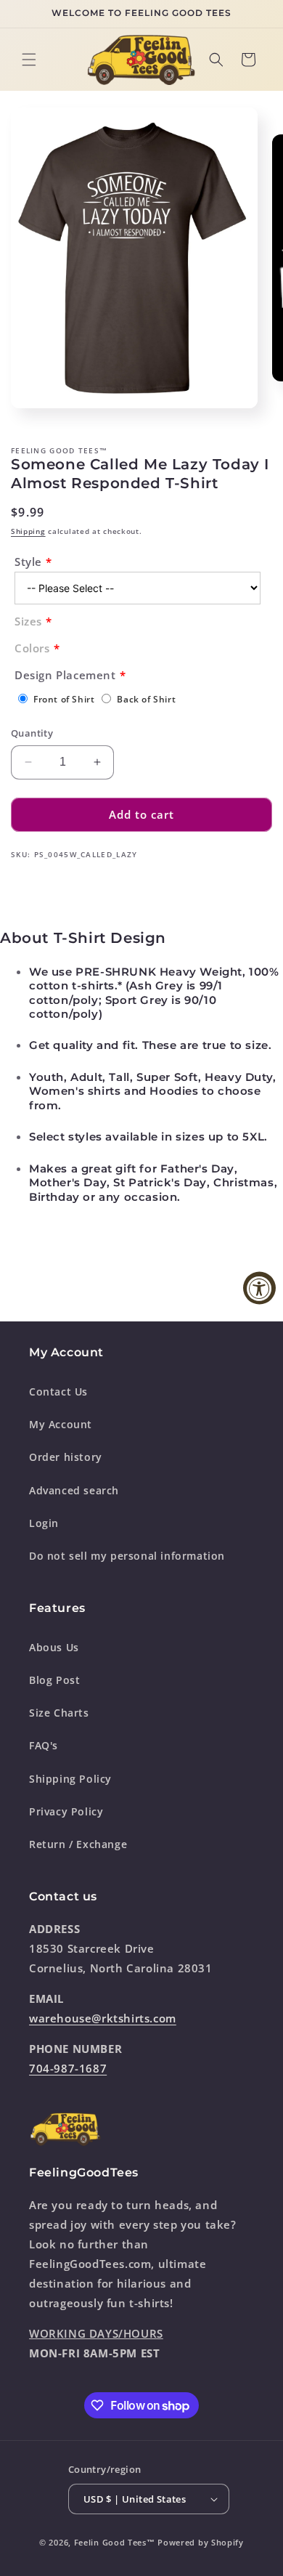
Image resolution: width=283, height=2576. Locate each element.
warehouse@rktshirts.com (103, 2018)
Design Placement (65, 675)
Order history (66, 1457)
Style (28, 562)
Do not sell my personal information (127, 1556)
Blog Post (54, 1680)
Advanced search (74, 1490)
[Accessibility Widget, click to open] (259, 1288)
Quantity (32, 733)
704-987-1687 (68, 2068)
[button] (29, 60)
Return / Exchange (78, 1844)
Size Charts (59, 1713)
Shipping (28, 531)
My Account (61, 1424)
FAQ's (44, 1745)
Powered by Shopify (201, 2542)
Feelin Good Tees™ (115, 2542)
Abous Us (54, 1647)
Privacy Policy (66, 1811)
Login (44, 1523)
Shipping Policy (70, 1779)
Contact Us (58, 1392)
